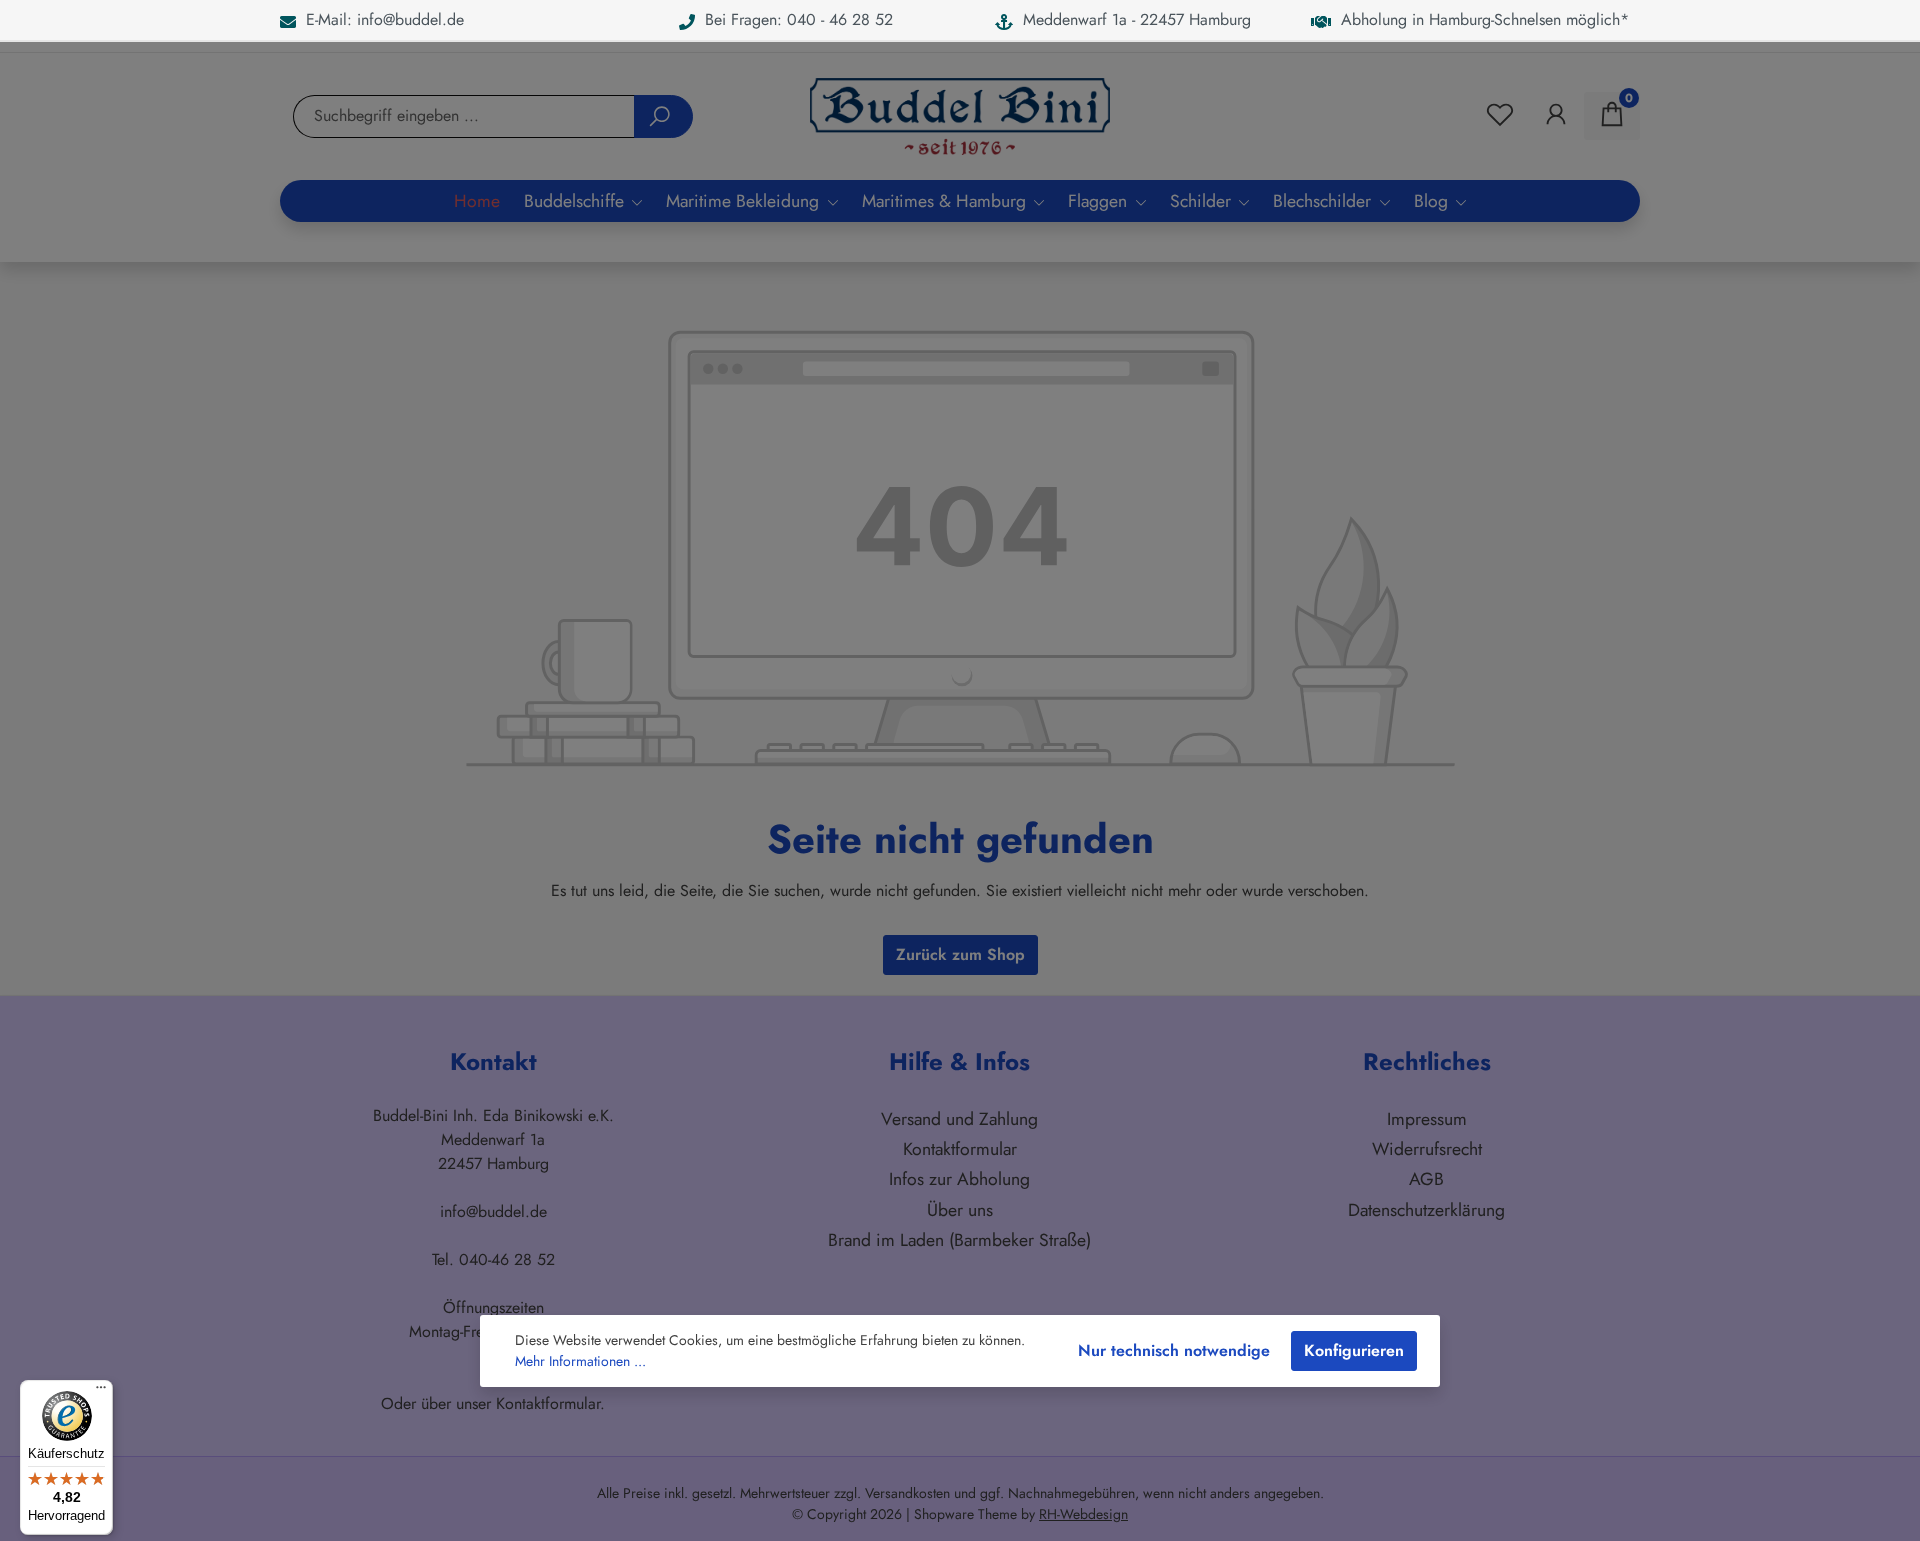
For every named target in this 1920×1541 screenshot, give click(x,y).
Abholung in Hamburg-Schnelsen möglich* (1480, 19)
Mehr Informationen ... (580, 1361)
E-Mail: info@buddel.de (380, 19)
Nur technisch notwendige (1174, 1350)
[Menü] (101, 1392)
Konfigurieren (1354, 1350)
